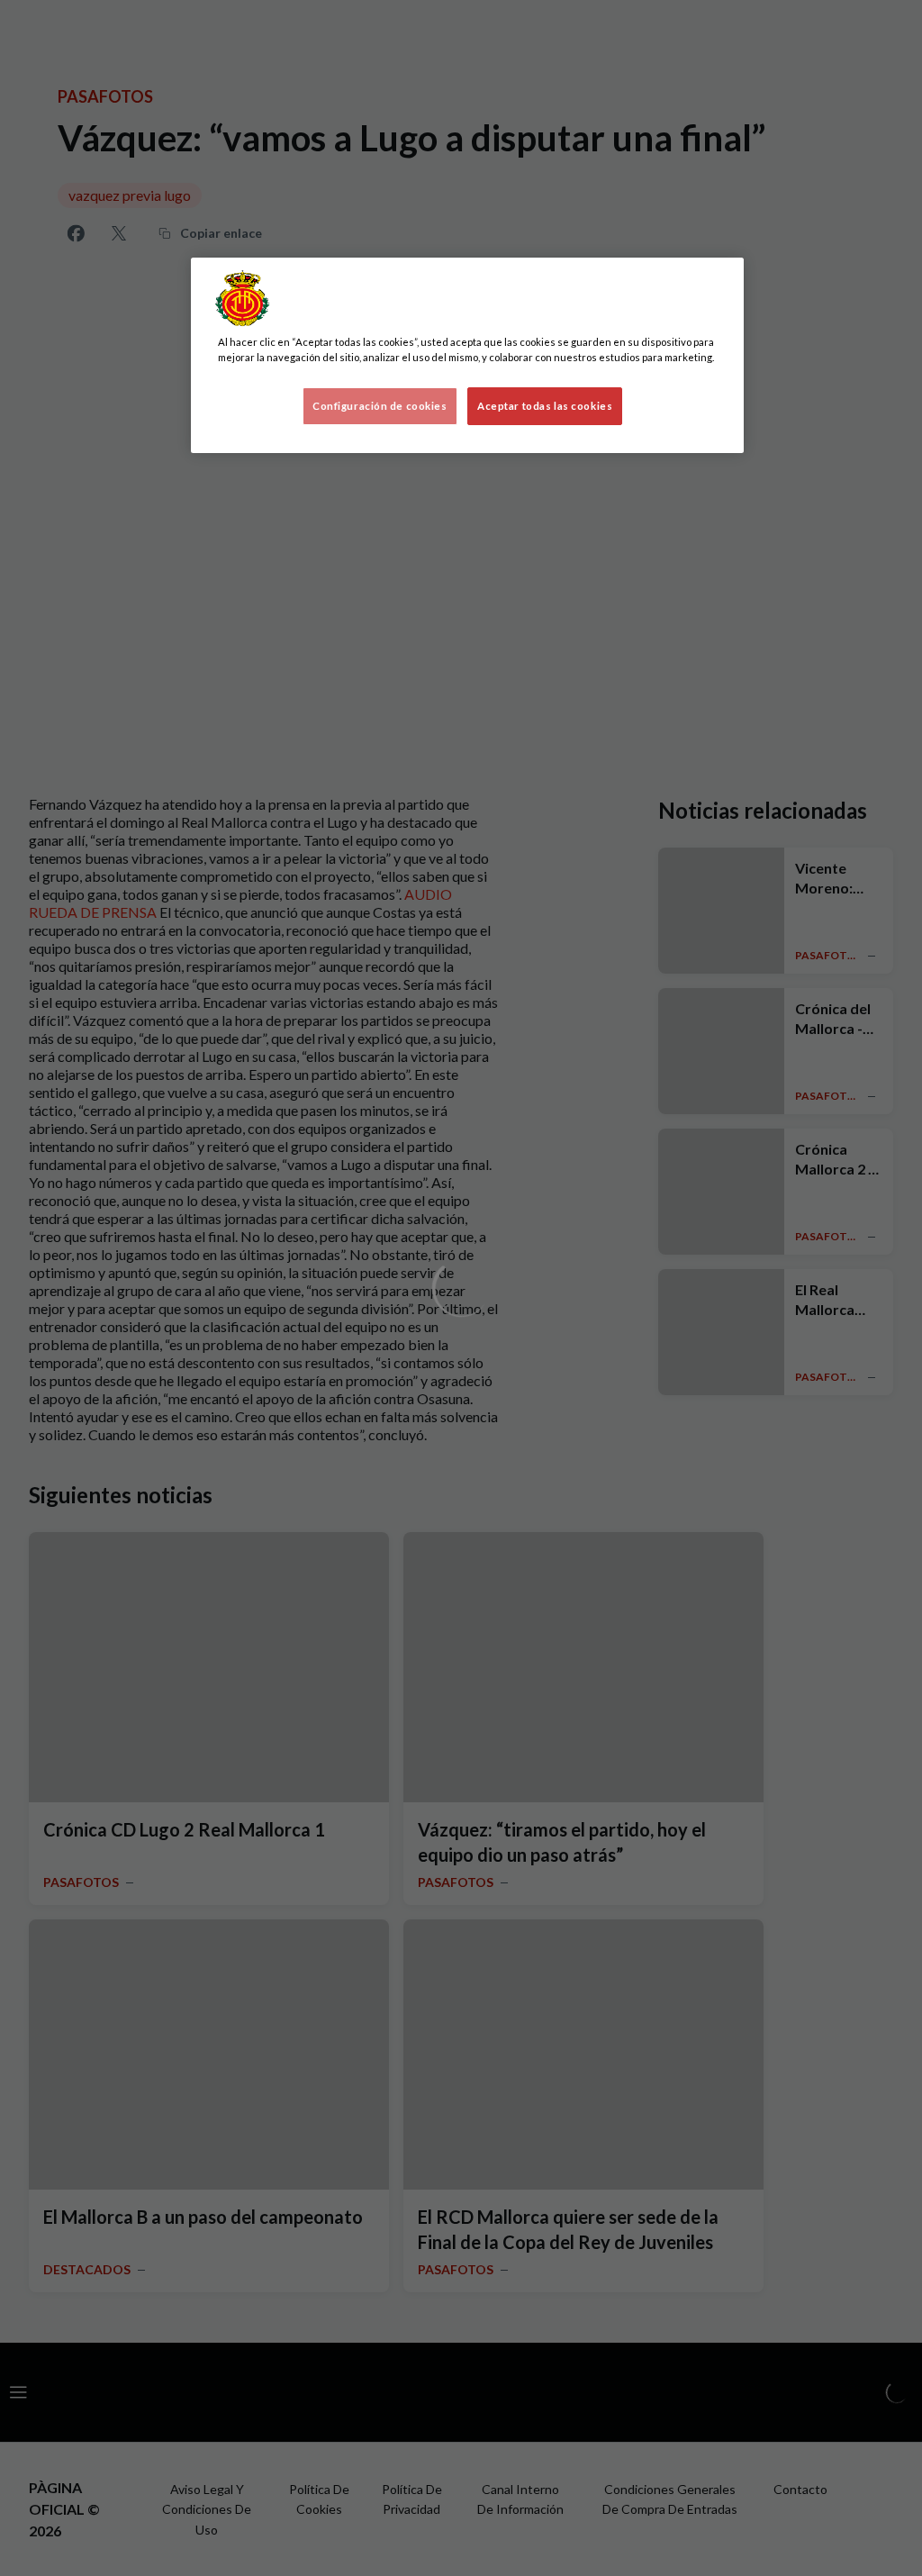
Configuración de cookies (380, 406)
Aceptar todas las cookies (545, 406)
